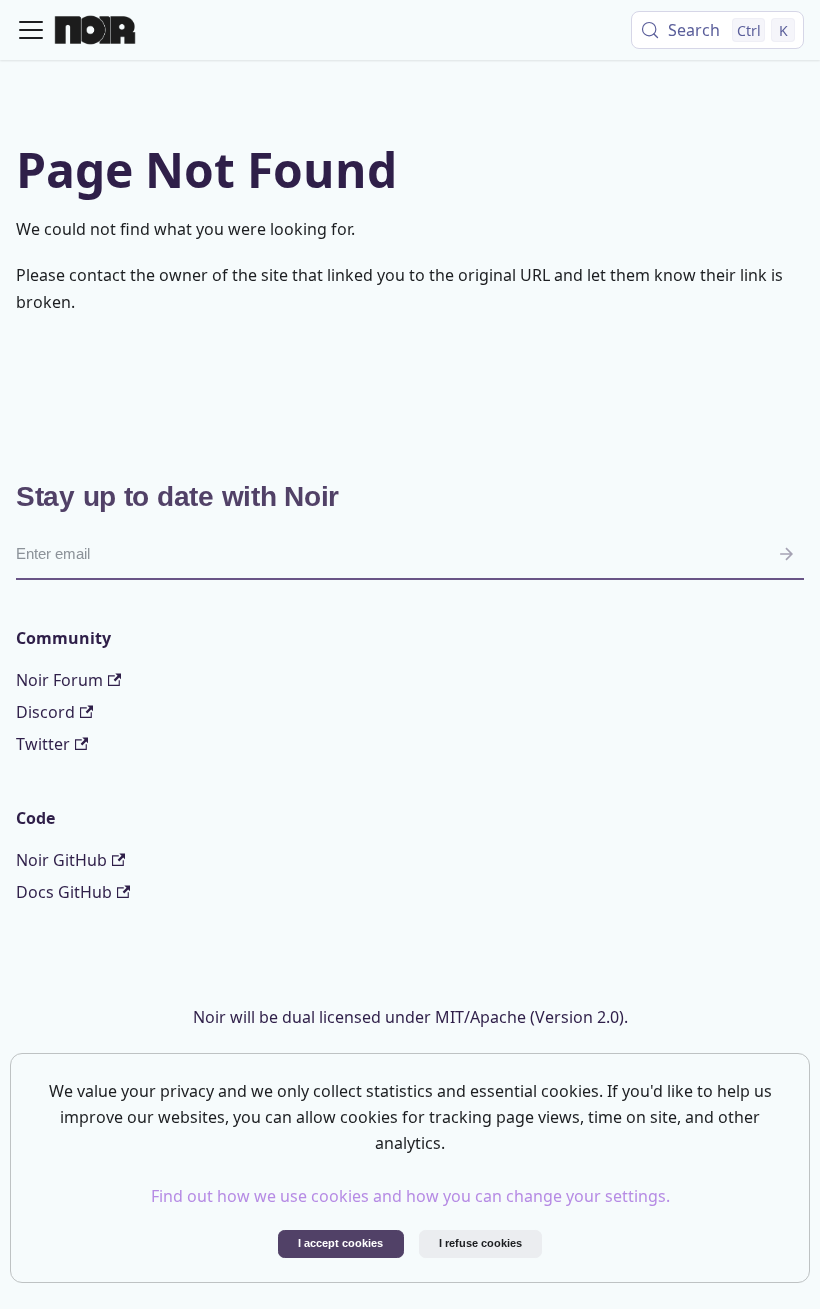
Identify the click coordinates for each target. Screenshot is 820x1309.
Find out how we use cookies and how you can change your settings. (410, 1196)
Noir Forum (59, 680)
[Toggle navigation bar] (31, 30)
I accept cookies (340, 1243)
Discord (45, 712)
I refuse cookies (480, 1243)
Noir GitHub (61, 860)
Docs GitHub (64, 892)
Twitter (43, 744)
